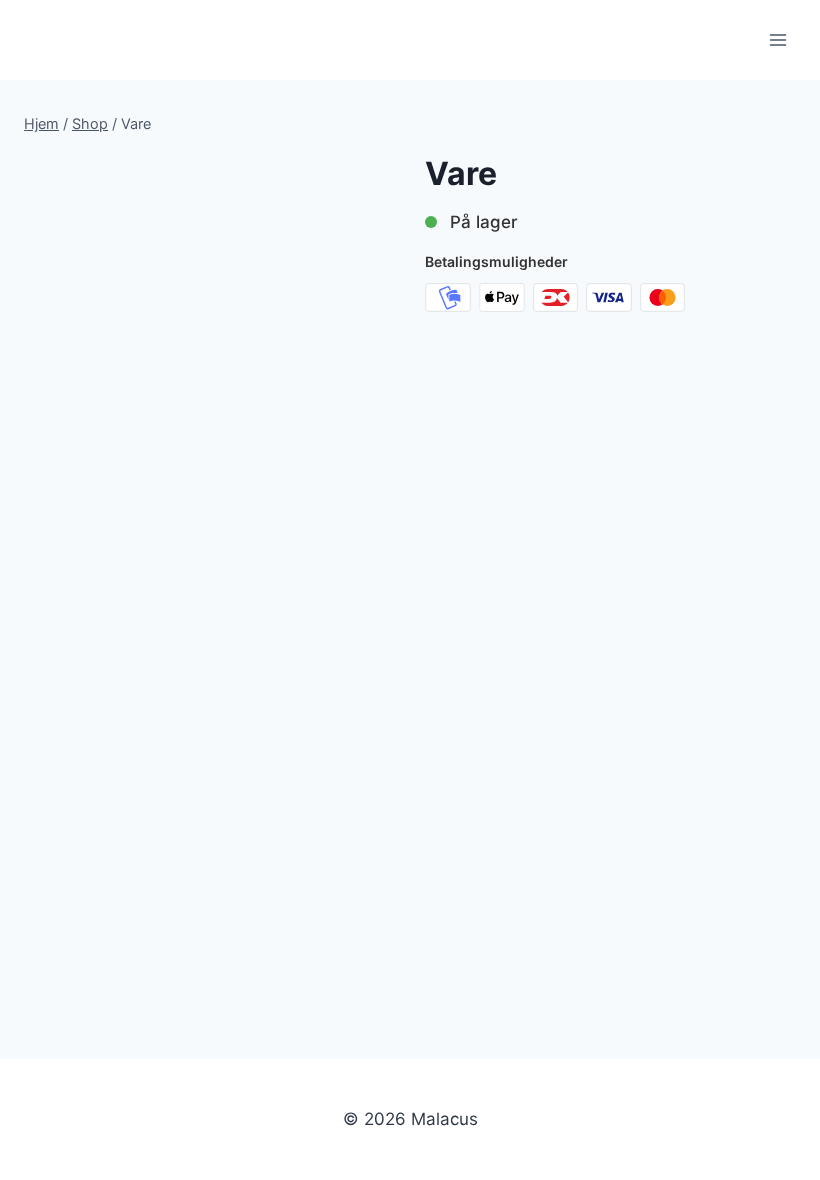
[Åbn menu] (777, 39)
